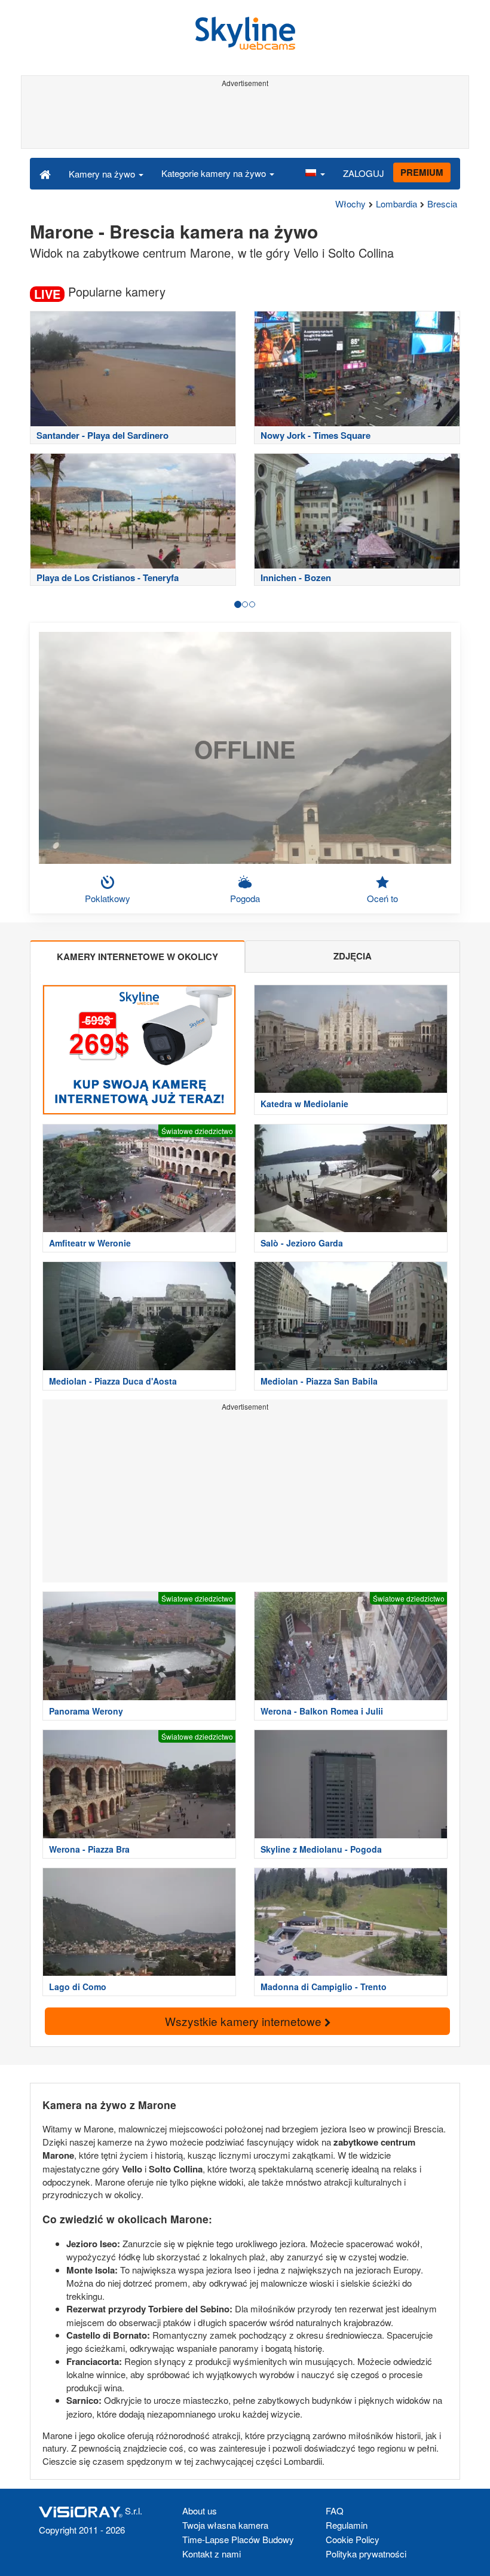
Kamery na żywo (103, 174)
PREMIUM (422, 172)
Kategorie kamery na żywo (215, 173)
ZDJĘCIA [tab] (353, 956)
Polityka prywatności (366, 2554)
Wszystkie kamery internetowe (245, 2021)
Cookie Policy (353, 2539)
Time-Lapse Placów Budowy (238, 2539)
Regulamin (347, 2525)
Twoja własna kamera (225, 2525)
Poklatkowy (108, 898)
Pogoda (245, 898)
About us (200, 2511)
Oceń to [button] (382, 898)
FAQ (335, 2511)
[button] (315, 173)
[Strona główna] (45, 173)
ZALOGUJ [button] (364, 173)
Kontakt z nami (212, 2554)
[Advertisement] (245, 118)
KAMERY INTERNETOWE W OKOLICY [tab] (137, 957)
